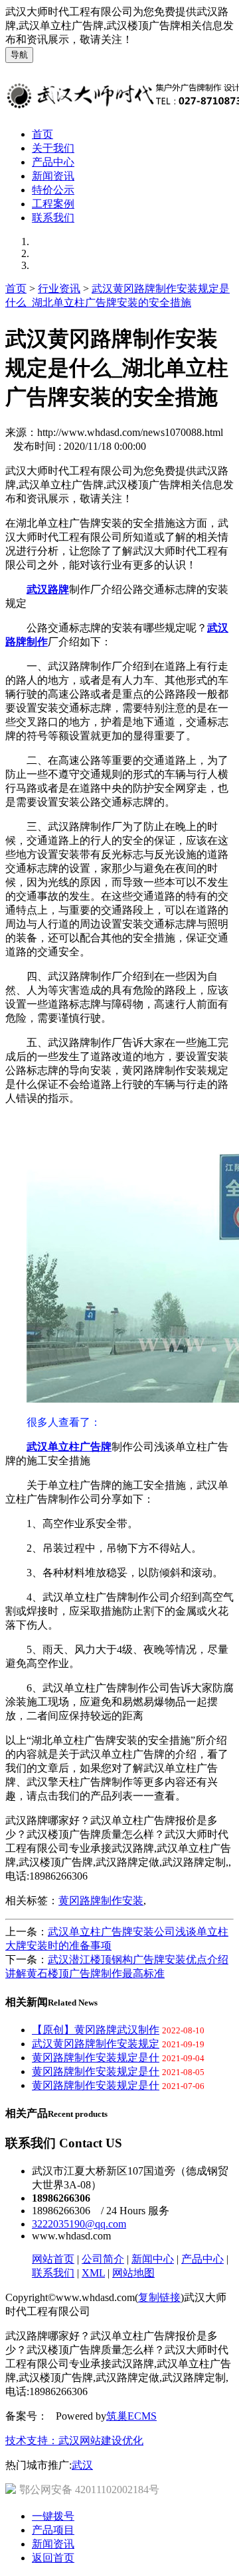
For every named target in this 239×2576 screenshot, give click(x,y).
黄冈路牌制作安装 (101, 1901)
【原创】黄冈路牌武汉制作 (96, 2030)
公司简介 (103, 2259)
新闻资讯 (53, 176)
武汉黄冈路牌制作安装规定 (96, 2044)
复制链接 (159, 2297)
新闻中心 (153, 2259)
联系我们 (53, 218)
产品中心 (53, 162)
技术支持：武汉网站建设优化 (74, 2441)
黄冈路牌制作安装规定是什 (96, 2058)
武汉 (82, 2465)
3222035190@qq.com (79, 2224)
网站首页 (53, 2259)
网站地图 (133, 2273)
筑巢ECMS (131, 2416)
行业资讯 (59, 289)
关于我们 (53, 148)
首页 (42, 134)
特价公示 (53, 190)
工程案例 (53, 204)
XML (93, 2273)
